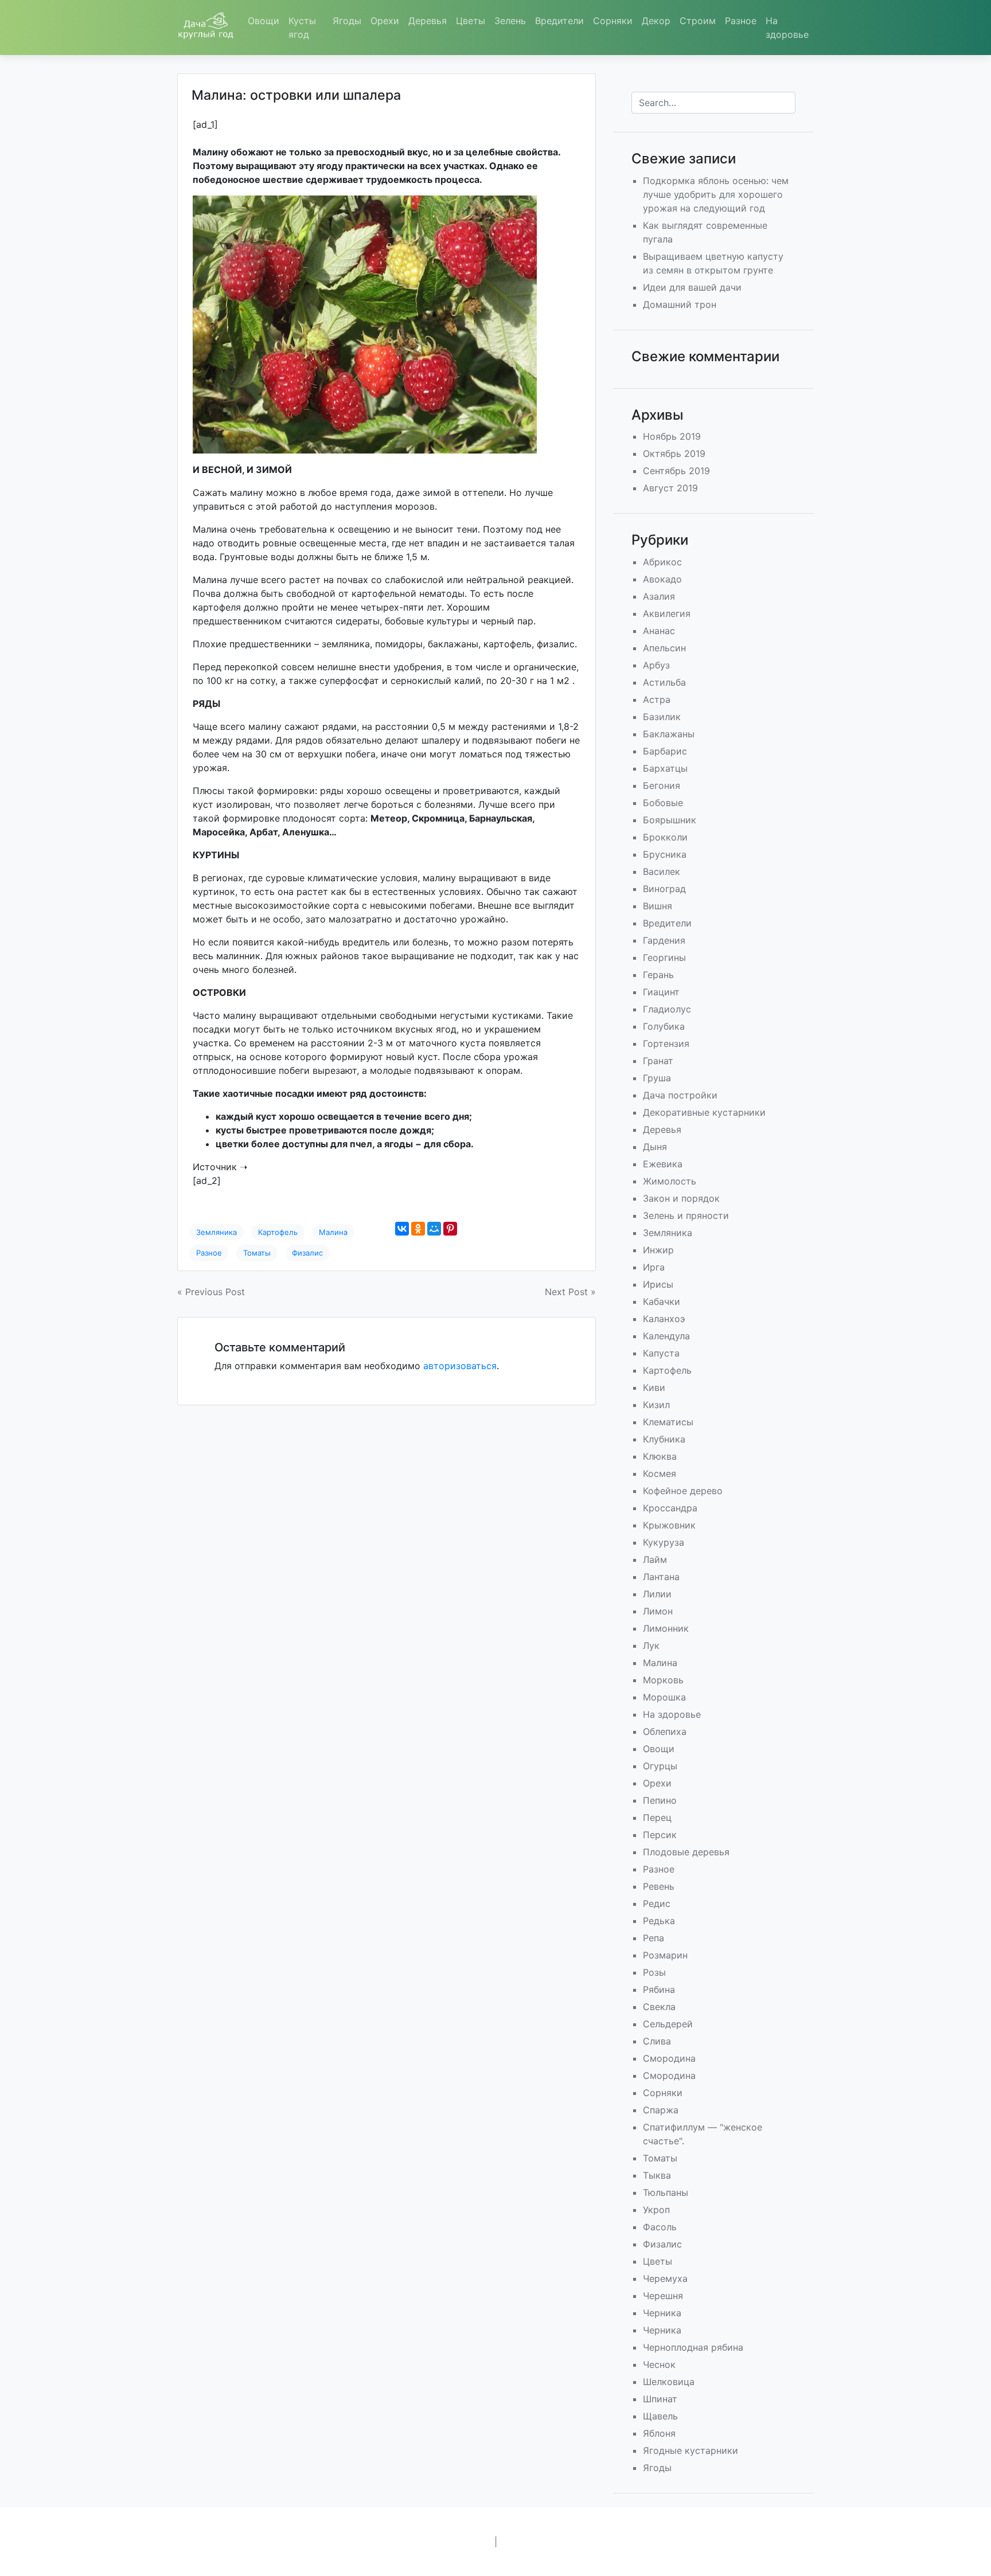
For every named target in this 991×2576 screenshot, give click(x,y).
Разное (741, 21)
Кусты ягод (302, 28)
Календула (666, 1336)
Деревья (428, 21)
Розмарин (665, 1955)
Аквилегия (667, 613)
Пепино (660, 1800)
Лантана (661, 1577)
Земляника (216, 1232)
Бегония (662, 785)
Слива (657, 2041)
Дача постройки (680, 1095)
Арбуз (656, 665)
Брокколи (665, 837)
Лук (651, 1645)
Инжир (658, 1250)
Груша (657, 1078)
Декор (656, 21)
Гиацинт (661, 992)
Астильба (664, 682)
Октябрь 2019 (674, 454)
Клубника (664, 1439)
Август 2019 (670, 488)
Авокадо (662, 579)
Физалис (307, 1253)
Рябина (659, 1989)
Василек (662, 871)
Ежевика (663, 1164)
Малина (333, 1232)
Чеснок (659, 2364)
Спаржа (661, 2110)
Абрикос (662, 562)
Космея (660, 1473)
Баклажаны (669, 734)
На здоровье (787, 28)
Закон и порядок (681, 1198)
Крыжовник (669, 1525)
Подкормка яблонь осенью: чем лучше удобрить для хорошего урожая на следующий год (716, 194)
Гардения (664, 940)
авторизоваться (460, 1366)
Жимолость (670, 1181)
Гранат (658, 1061)
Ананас (659, 631)
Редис (657, 1903)
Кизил (656, 1405)
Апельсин (664, 648)
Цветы (471, 21)
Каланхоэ (664, 1319)
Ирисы (658, 1284)
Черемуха (665, 2278)
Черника (662, 2313)
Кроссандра (670, 1508)
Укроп (656, 2210)
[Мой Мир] (434, 1229)
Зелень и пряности (686, 1215)
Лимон (658, 1611)
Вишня (658, 906)
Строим (698, 21)
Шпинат (660, 2399)
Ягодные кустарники (690, 2450)
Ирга (654, 1267)
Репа (653, 1938)
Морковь (663, 1680)
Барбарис (665, 751)
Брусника (665, 854)
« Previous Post (211, 1292)
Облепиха (665, 1731)
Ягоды (347, 21)
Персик (660, 1835)
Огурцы (660, 1766)
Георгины (664, 957)
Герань (658, 975)
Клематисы (668, 1422)
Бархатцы (665, 768)
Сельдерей (668, 2024)
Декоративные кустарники (704, 1112)
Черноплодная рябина (693, 2347)
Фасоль (660, 2227)
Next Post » (570, 1292)
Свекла (659, 2007)
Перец (657, 1817)
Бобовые (663, 803)
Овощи (264, 21)
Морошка (664, 1697)
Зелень (510, 21)
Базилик (662, 717)
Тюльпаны (666, 2192)
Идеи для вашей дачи (692, 287)
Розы (654, 1972)
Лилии (657, 1594)
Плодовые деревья (686, 1852)
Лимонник (666, 1628)
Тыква (657, 2175)
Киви (654, 1387)
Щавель (660, 2416)
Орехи (385, 21)
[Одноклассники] (418, 1229)
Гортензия (666, 1043)
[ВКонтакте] (402, 1229)
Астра (657, 699)
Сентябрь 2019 (676, 471)
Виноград (664, 889)
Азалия (659, 596)
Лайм (655, 1559)
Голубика (664, 1026)
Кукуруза (664, 1542)
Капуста (661, 1353)
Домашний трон (680, 304)
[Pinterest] (450, 1229)
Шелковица (669, 2382)
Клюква (660, 1456)
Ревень (659, 1886)
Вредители (559, 21)
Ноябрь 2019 (672, 436)
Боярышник (670, 820)
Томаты (257, 1253)
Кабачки (662, 1301)
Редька (659, 1921)
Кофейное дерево (683, 1491)
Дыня (655, 1147)
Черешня (663, 2296)
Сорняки (613, 21)
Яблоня (659, 2433)
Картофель (278, 1232)
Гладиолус (667, 1009)
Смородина (669, 2058)
